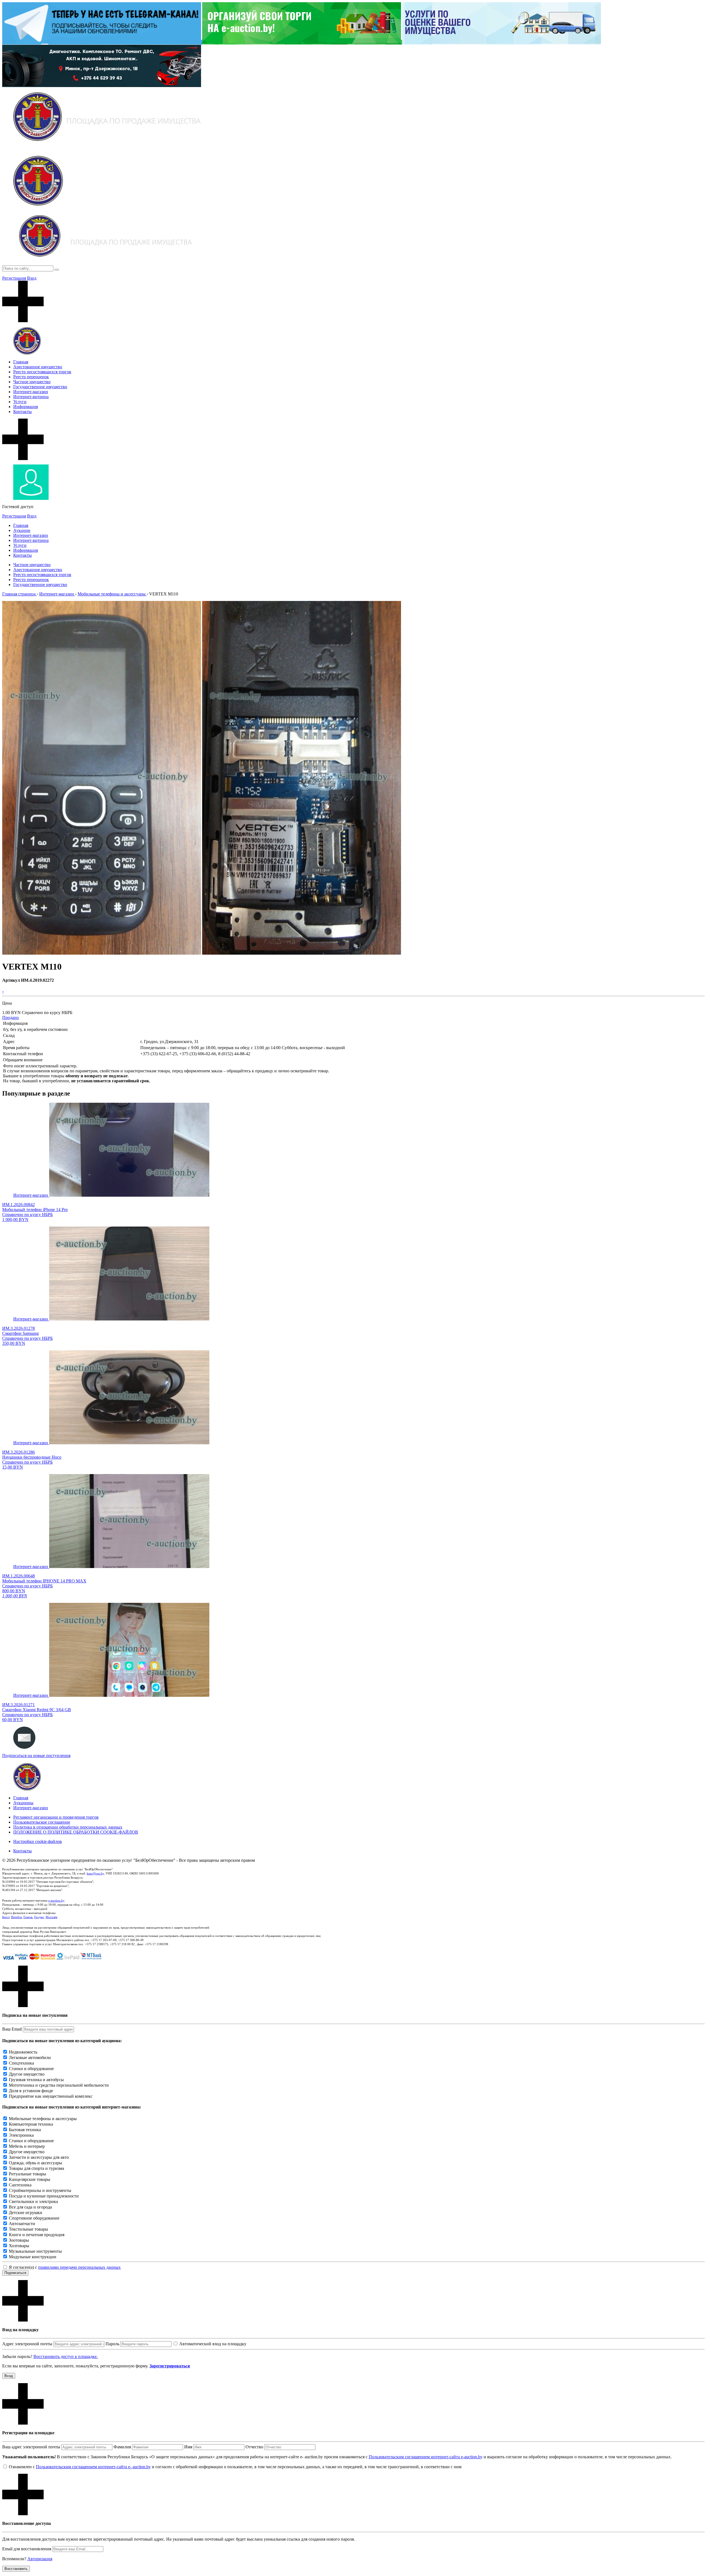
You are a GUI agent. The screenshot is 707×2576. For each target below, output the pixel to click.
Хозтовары (19, 2246)
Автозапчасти (22, 2224)
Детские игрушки (26, 2213)
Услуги (20, 402)
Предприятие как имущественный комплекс (51, 2096)
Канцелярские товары (30, 2179)
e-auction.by (56, 1900)
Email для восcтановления (27, 2549)
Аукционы (23, 1803)
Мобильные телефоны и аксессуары (43, 2119)
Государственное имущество (40, 387)
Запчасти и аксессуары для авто (39, 2157)
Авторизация (40, 2559)
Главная (21, 362)
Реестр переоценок (31, 377)
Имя (188, 2447)
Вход (32, 278)
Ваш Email (12, 2029)
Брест (6, 1917)
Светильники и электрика (33, 2201)
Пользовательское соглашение (42, 1822)
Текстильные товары (28, 2229)
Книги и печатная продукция (37, 2235)
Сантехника (20, 2185)
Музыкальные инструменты (35, 2251)
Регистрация (14, 278)
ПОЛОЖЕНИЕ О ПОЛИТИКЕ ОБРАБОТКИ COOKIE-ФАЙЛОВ (76, 1832)
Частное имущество (32, 382)
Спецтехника (21, 2063)
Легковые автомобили (30, 2058)
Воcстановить (16, 2569)
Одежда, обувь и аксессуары (35, 2163)
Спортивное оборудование (34, 2218)
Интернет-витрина (31, 397)
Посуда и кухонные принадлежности (44, 2196)
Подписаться (15, 2273)
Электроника (21, 2135)
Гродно (39, 1917)
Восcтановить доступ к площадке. (66, 2356)
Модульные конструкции (33, 2257)
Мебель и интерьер (27, 2146)
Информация (26, 407)
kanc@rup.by (95, 1873)
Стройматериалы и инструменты (40, 2190)
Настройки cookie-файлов (38, 1841)
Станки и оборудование (31, 2069)
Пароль (112, 2344)
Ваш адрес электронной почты (31, 2447)
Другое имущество (27, 2074)
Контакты (23, 412)
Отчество (254, 2447)
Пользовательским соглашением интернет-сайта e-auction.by (426, 2457)
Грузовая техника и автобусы (36, 2080)
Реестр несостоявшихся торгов (42, 372)
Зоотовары (19, 2240)
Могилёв (51, 1917)
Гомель (28, 1917)
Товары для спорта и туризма (36, 2168)
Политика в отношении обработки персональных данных (68, 1827)
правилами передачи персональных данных (79, 2267)
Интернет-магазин (31, 392)
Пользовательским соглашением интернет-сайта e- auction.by (93, 2467)
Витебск (16, 1917)
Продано (10, 1017)
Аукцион (22, 530)
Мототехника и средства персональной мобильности (59, 2085)
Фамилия (122, 2447)
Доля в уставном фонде (31, 2091)
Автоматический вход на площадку (213, 2344)
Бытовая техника (25, 2130)
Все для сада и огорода (30, 2207)
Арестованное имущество (38, 367)
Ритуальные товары (27, 2174)
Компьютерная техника (31, 2124)
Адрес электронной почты (27, 2344)
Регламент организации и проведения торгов (56, 1817)
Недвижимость (23, 2052)
